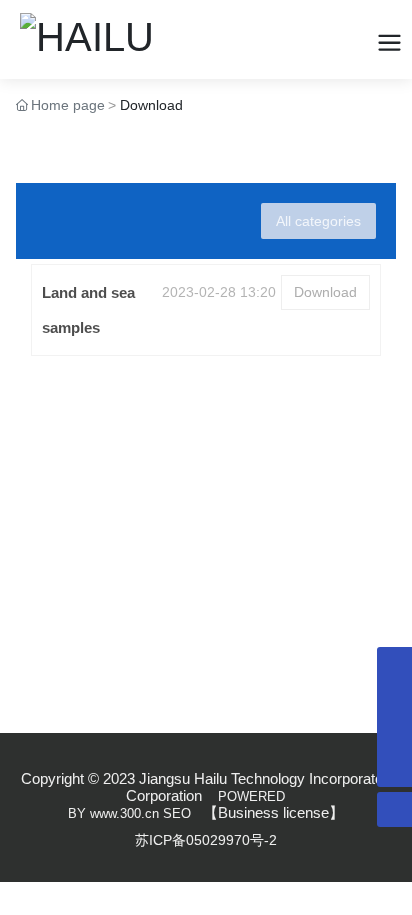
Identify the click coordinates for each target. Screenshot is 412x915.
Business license (273, 812)
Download (325, 292)
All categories (318, 221)
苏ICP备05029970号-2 (206, 840)
